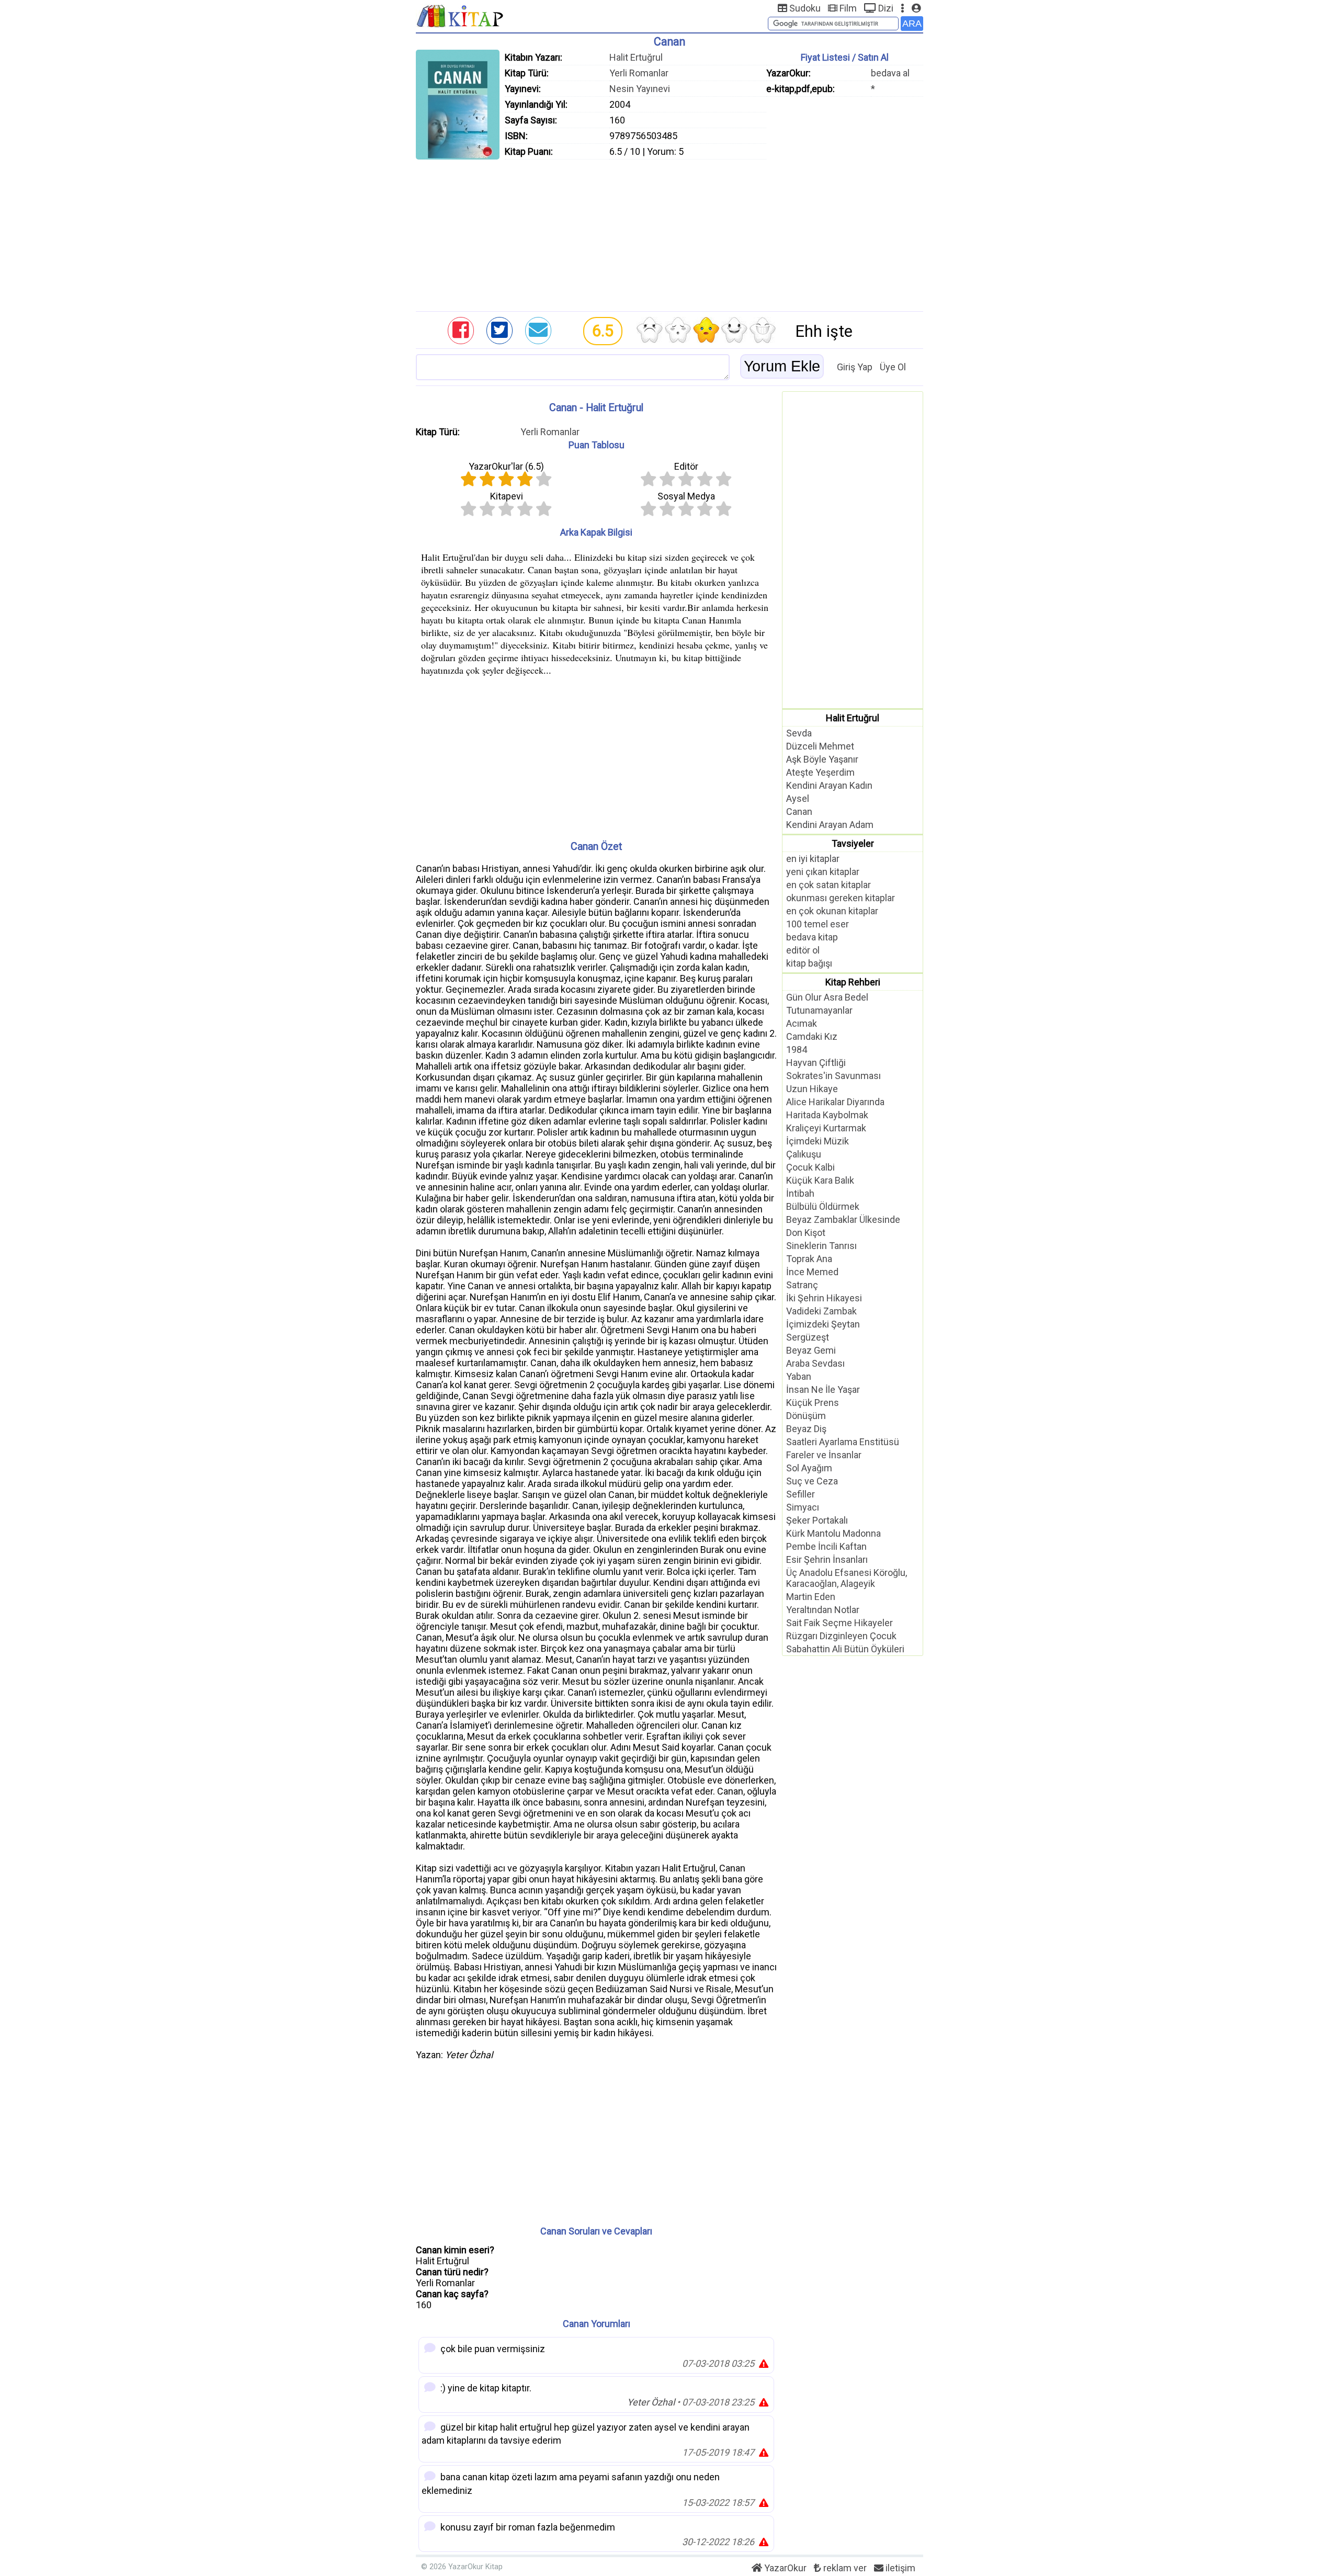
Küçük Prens (813, 1403)
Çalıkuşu (804, 1154)
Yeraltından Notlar (823, 1610)
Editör (686, 466)
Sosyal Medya (686, 496)
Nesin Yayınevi (640, 89)
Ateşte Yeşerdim (820, 772)
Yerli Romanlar (639, 73)
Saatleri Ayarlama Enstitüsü (843, 1442)
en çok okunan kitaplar (832, 911)
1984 (797, 1049)
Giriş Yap (855, 367)
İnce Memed (812, 1272)
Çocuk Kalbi (810, 1167)
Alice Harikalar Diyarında (835, 1102)
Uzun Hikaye (812, 1089)
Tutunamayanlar (819, 1010)
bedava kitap (812, 937)
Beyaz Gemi (811, 1350)
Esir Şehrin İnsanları (827, 1559)
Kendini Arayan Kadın (829, 785)
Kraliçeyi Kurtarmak (826, 1128)
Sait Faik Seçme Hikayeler (839, 1623)
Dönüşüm (806, 1416)
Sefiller (801, 1494)
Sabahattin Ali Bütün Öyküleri (845, 1649)
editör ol (803, 950)
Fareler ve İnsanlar (824, 1455)
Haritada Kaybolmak (827, 1115)
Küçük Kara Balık (820, 1180)
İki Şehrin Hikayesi (824, 1298)
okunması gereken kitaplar (841, 898)
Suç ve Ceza (812, 1481)
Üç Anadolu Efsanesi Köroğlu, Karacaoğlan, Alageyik (847, 1578)
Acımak (802, 1023)
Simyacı (803, 1507)
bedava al (890, 73)
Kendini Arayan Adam (830, 825)
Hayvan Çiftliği (816, 1063)
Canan (799, 812)
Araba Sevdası (815, 1363)
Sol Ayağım (809, 1468)
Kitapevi (507, 496)
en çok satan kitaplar (829, 885)
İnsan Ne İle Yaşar (823, 1389)
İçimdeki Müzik (818, 1141)
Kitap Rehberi (853, 982)
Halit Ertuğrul (636, 57)
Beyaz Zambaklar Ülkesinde (843, 1219)
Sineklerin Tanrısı (821, 1246)
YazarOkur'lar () (506, 466)
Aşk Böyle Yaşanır (822, 759)
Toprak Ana (809, 1259)
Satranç (802, 1285)
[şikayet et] (764, 2363)
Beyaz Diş (806, 1429)
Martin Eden (811, 1597)
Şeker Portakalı (817, 1520)
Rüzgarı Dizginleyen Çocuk (841, 1636)
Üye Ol (893, 367)
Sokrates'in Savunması (833, 1076)
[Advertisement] (669, 233)
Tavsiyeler (853, 843)
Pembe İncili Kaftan (826, 1546)
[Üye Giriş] (916, 8)
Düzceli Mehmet (820, 746)
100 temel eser (818, 924)
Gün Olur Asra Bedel (827, 997)
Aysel (798, 798)
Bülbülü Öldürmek (823, 1206)
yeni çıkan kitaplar (823, 872)
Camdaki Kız (812, 1036)
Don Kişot (806, 1233)
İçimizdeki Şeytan (823, 1324)
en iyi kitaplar (813, 859)
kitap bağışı (809, 963)
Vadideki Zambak (821, 1311)
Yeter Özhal (651, 2402)
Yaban (799, 1376)
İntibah (800, 1193)
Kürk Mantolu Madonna (833, 1533)
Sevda (799, 733)
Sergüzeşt (808, 1337)
